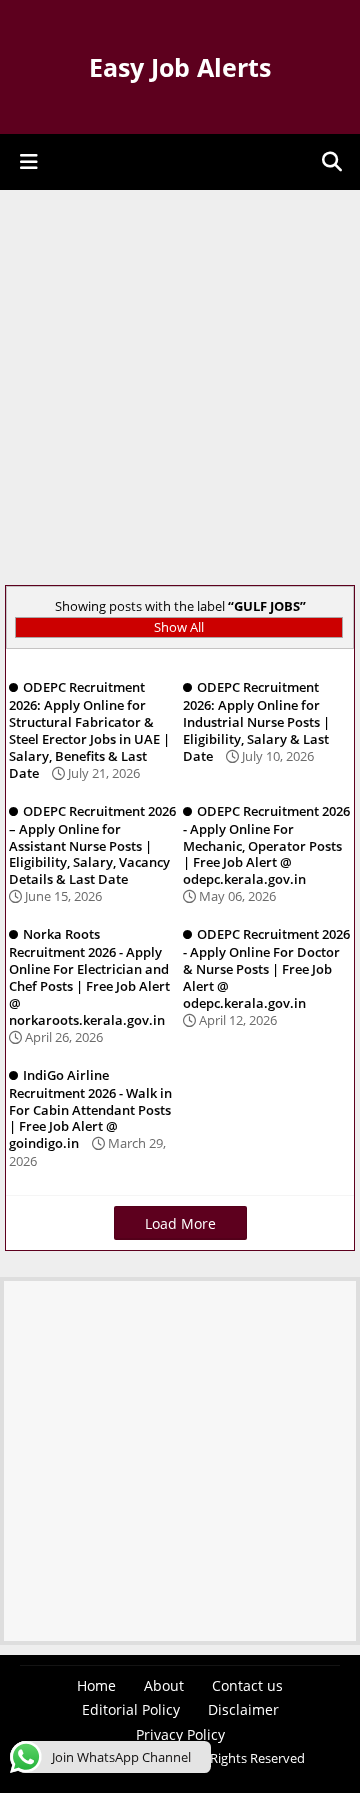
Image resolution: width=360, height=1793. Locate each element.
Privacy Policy (180, 1734)
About (164, 1685)
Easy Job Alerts (180, 67)
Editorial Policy (131, 1709)
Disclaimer (243, 1709)
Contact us (247, 1685)
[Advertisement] (180, 390)
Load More (180, 1223)
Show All (179, 627)
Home (96, 1685)
